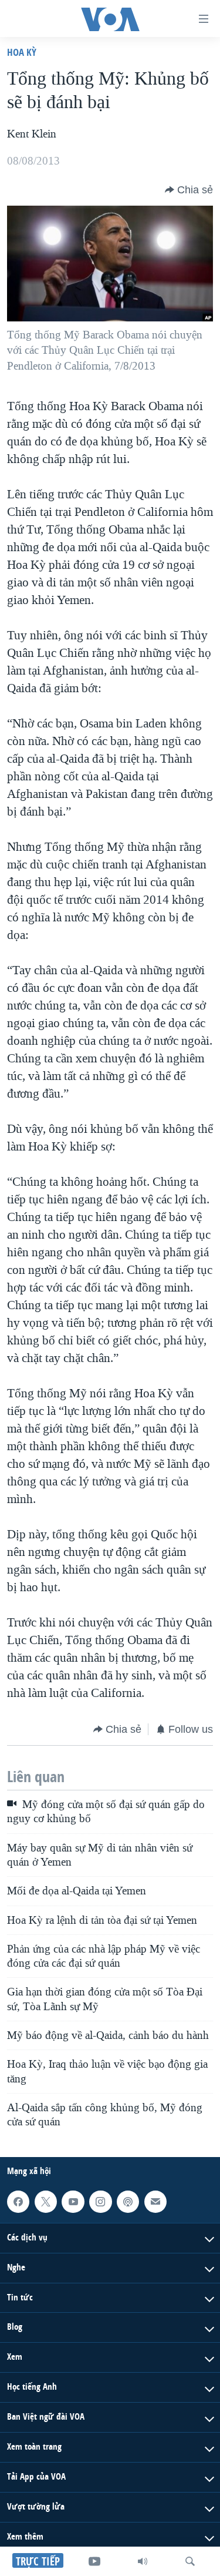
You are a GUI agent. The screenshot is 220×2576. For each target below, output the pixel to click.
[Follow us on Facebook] (18, 2202)
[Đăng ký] (155, 2202)
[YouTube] (94, 2561)
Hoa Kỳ (22, 52)
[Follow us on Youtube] (73, 2202)
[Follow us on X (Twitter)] (46, 2202)
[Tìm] (190, 2561)
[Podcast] (128, 2202)
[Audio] (143, 2561)
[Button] (189, 190)
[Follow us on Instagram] (100, 2202)
